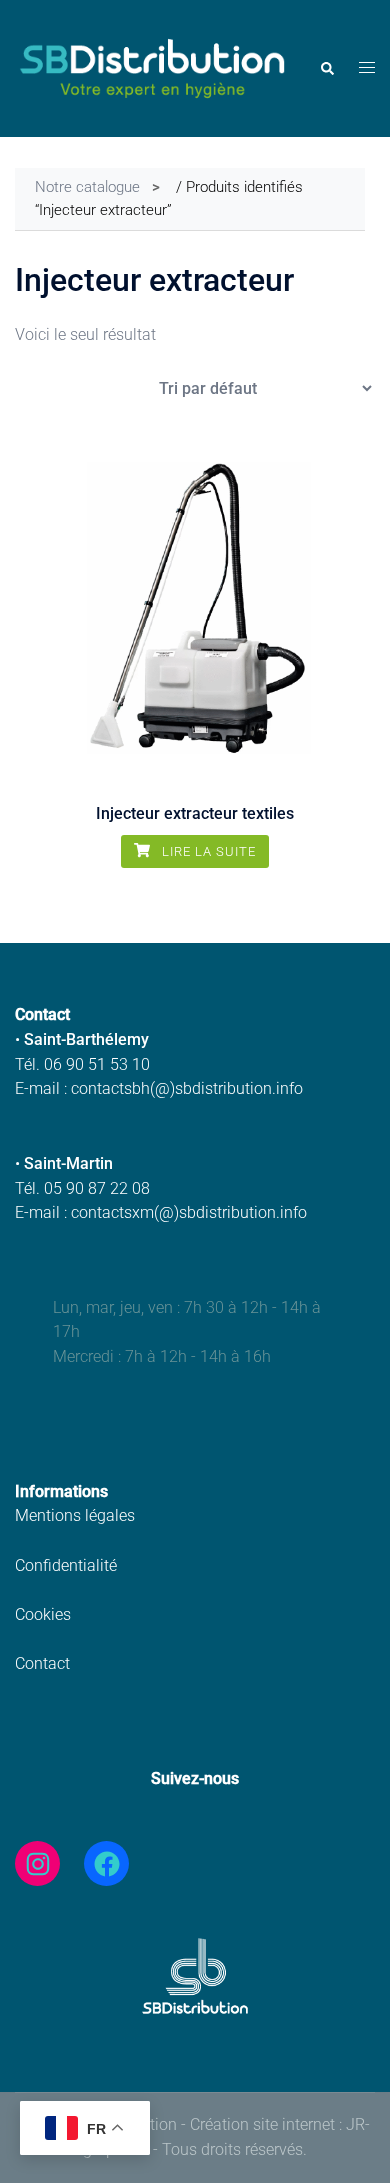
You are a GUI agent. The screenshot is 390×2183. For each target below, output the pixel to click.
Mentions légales (75, 1515)
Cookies (43, 1614)
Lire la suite (207, 851)
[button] (326, 69)
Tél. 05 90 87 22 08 (82, 1188)
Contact (42, 1663)
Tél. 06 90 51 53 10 (82, 1064)
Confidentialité (66, 1565)
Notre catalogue (87, 187)
